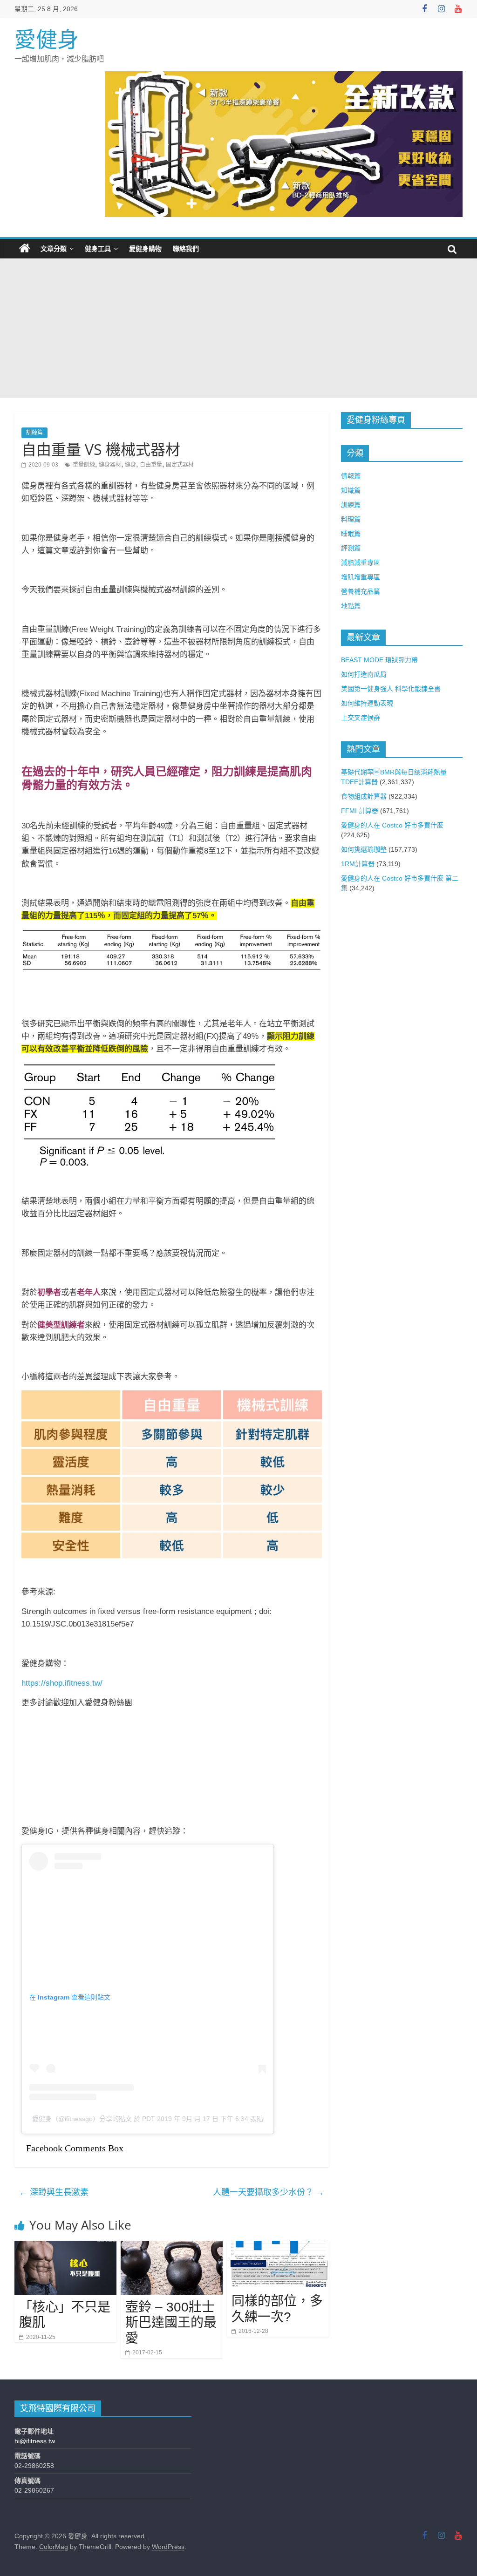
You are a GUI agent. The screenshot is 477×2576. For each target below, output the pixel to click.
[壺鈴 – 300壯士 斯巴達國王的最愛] (172, 2247)
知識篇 (351, 490)
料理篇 (351, 519)
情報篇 (351, 476)
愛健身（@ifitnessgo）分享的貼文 (82, 2119)
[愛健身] (25, 249)
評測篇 (351, 548)
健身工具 (98, 249)
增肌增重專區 (361, 577)
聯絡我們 (186, 249)
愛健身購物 (145, 249)
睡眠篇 (351, 534)
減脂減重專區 (361, 563)
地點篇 (351, 606)
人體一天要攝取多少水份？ (269, 2192)
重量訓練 (84, 465)
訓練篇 (34, 433)
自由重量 (151, 465)
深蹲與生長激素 (54, 2192)
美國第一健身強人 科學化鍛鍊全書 (391, 689)
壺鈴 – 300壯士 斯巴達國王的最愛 (171, 2323)
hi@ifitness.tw (35, 2441)
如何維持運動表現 (367, 703)
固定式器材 (180, 465)
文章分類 (54, 249)
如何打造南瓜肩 (364, 674)
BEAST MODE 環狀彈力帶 (379, 660)
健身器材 (110, 465)
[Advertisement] (238, 328)
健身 (130, 465)
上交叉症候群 (361, 718)
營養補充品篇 (361, 591)
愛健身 (47, 40)
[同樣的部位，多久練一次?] (278, 2247)
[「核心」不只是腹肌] (66, 2247)
